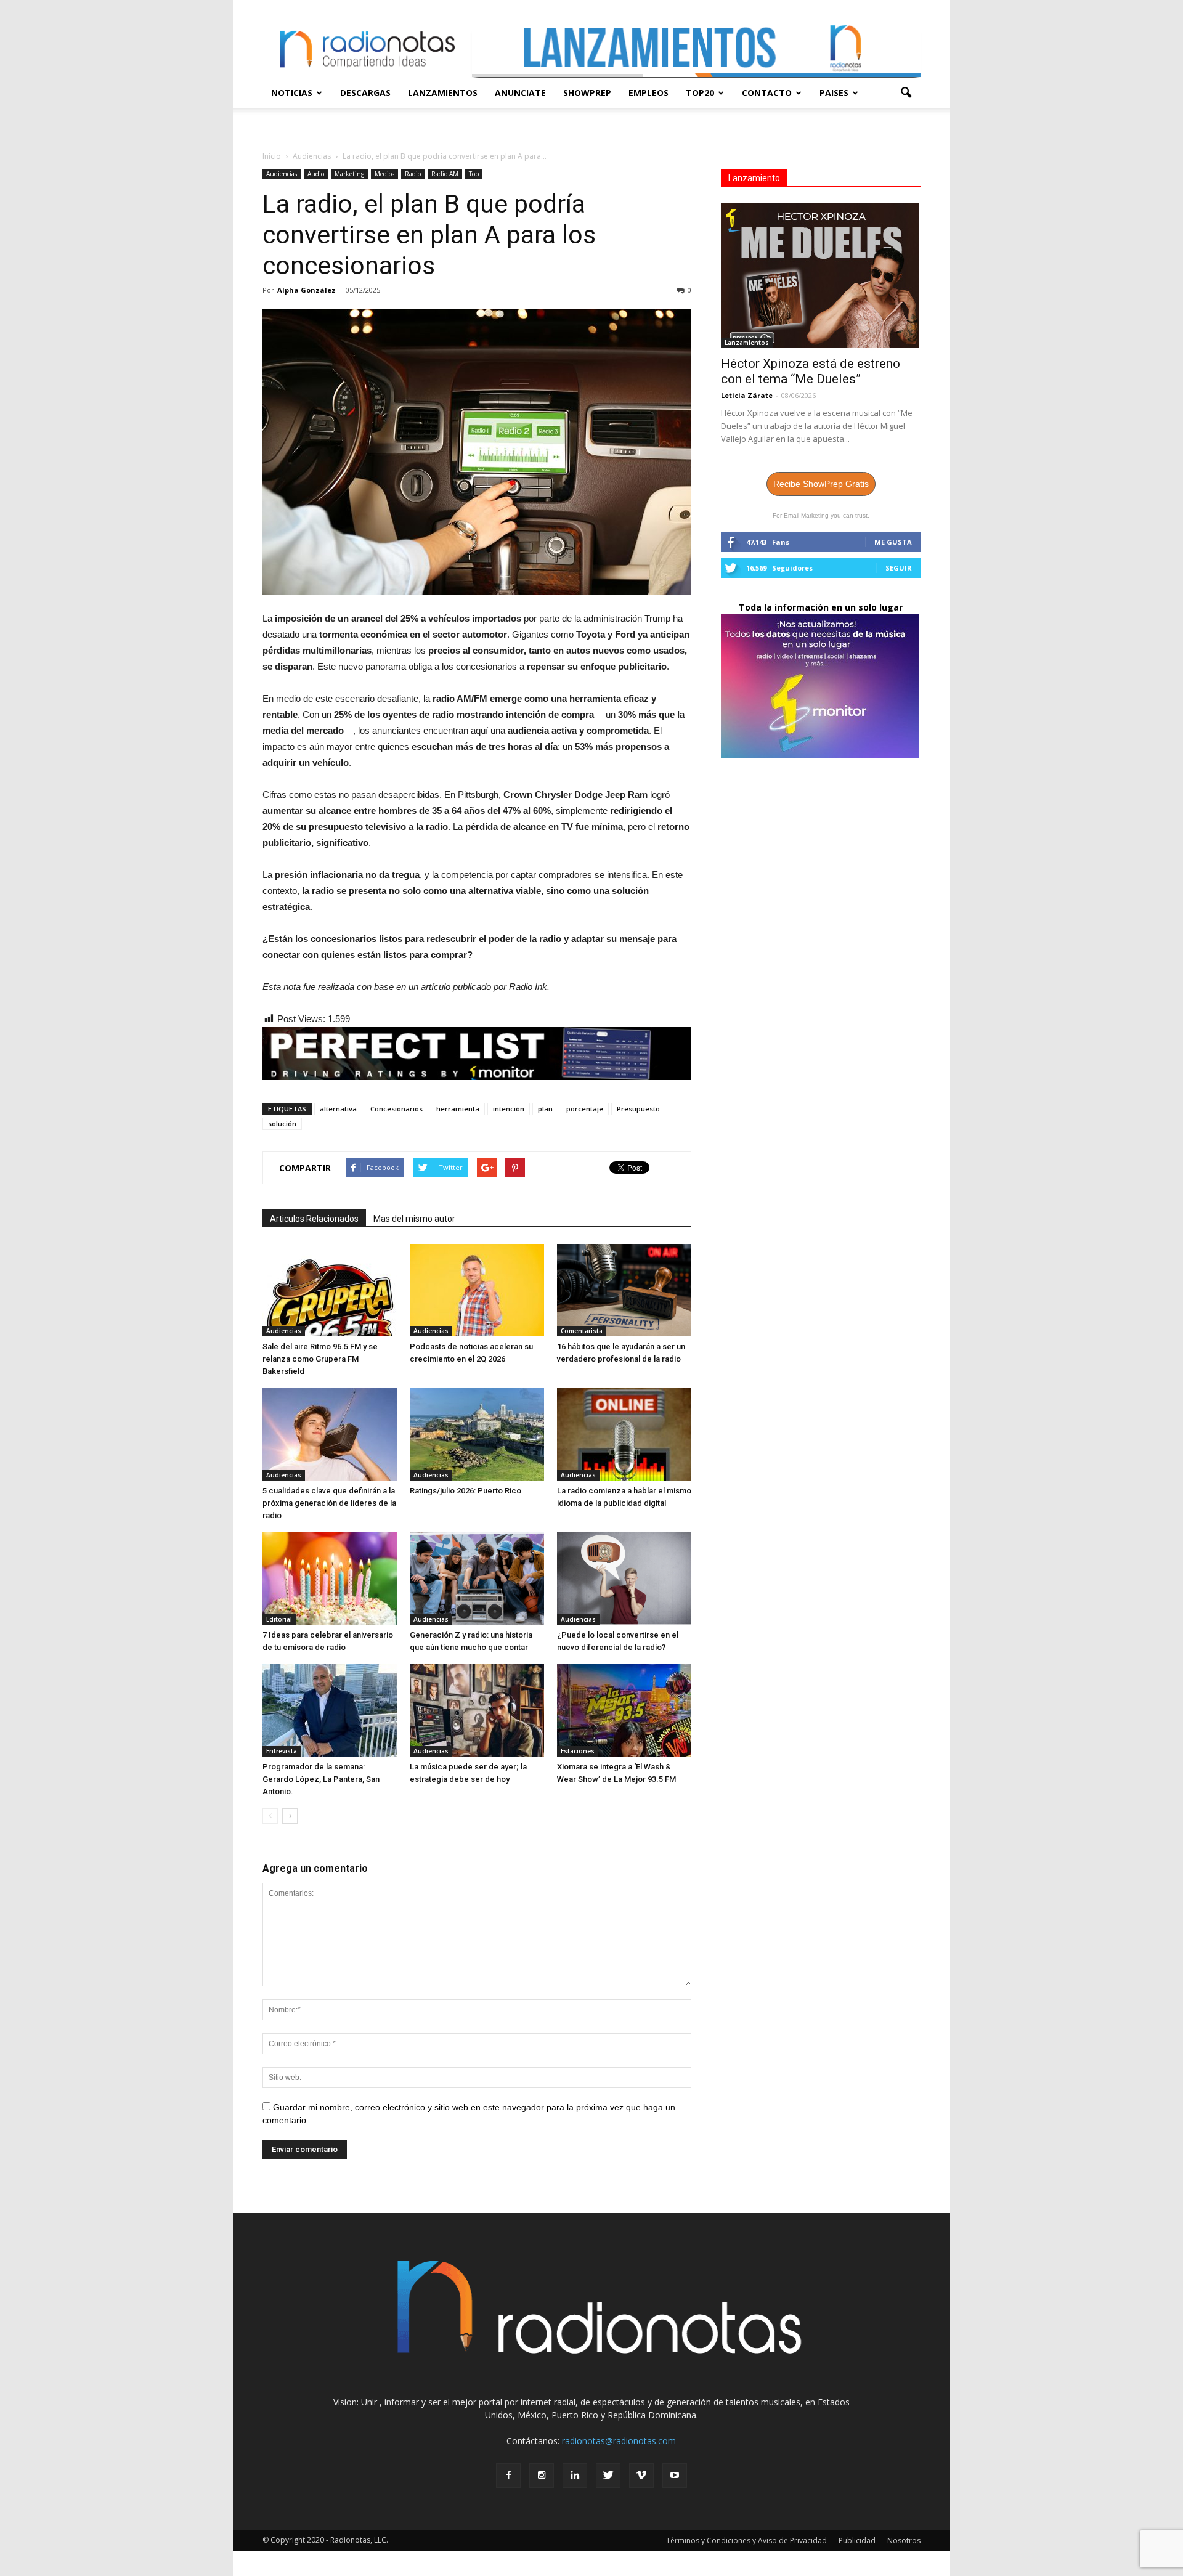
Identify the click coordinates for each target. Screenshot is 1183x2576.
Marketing (349, 174)
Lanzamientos (443, 93)
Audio (316, 174)
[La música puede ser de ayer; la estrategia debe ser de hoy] (477, 1710)
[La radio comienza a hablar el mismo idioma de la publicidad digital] (624, 1434)
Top (474, 174)
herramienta (458, 1109)
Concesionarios (396, 1109)
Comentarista (582, 1331)
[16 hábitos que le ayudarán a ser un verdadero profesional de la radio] (624, 1290)
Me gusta (893, 542)
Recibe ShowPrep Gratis (821, 484)
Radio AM (445, 174)
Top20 (700, 93)
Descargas (365, 93)
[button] (906, 93)
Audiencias (282, 174)
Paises (834, 93)
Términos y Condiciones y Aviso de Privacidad (746, 2541)
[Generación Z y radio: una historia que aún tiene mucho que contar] (477, 1579)
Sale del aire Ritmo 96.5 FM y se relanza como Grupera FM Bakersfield (320, 1359)
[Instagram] (542, 2476)
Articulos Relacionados (314, 1219)
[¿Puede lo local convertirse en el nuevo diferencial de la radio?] (624, 1579)
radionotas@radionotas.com (619, 2441)
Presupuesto (638, 1109)
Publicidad (857, 2541)
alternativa (338, 1109)
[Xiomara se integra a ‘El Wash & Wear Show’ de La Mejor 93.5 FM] (624, 1710)
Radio (413, 174)
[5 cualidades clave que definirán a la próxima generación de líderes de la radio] (330, 1434)
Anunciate (520, 93)
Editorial (279, 1619)
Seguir (899, 568)
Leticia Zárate (747, 395)
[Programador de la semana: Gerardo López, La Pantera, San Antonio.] (330, 1710)
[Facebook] (508, 2476)
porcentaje (585, 1109)
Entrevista (282, 1751)
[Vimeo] (641, 2476)
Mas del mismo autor (414, 1219)
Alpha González (307, 290)
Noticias (292, 93)
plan (545, 1109)
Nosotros (904, 2541)
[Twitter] (608, 2476)
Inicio (272, 156)
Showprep (587, 93)
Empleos (648, 93)
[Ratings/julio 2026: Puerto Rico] (477, 1434)
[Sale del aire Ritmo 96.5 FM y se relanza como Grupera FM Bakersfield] (330, 1290)
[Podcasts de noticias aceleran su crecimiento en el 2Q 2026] (477, 1290)
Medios (384, 174)
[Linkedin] (575, 2476)
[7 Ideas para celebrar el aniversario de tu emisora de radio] (330, 1579)
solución (282, 1123)
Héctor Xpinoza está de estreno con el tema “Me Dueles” (811, 371)
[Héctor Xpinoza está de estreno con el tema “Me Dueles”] (821, 276)
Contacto (767, 93)
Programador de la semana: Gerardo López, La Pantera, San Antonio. (321, 1779)
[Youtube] (675, 2476)
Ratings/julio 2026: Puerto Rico (465, 1491)
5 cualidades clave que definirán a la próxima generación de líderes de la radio (329, 1503)
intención (509, 1109)
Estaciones (578, 1751)
